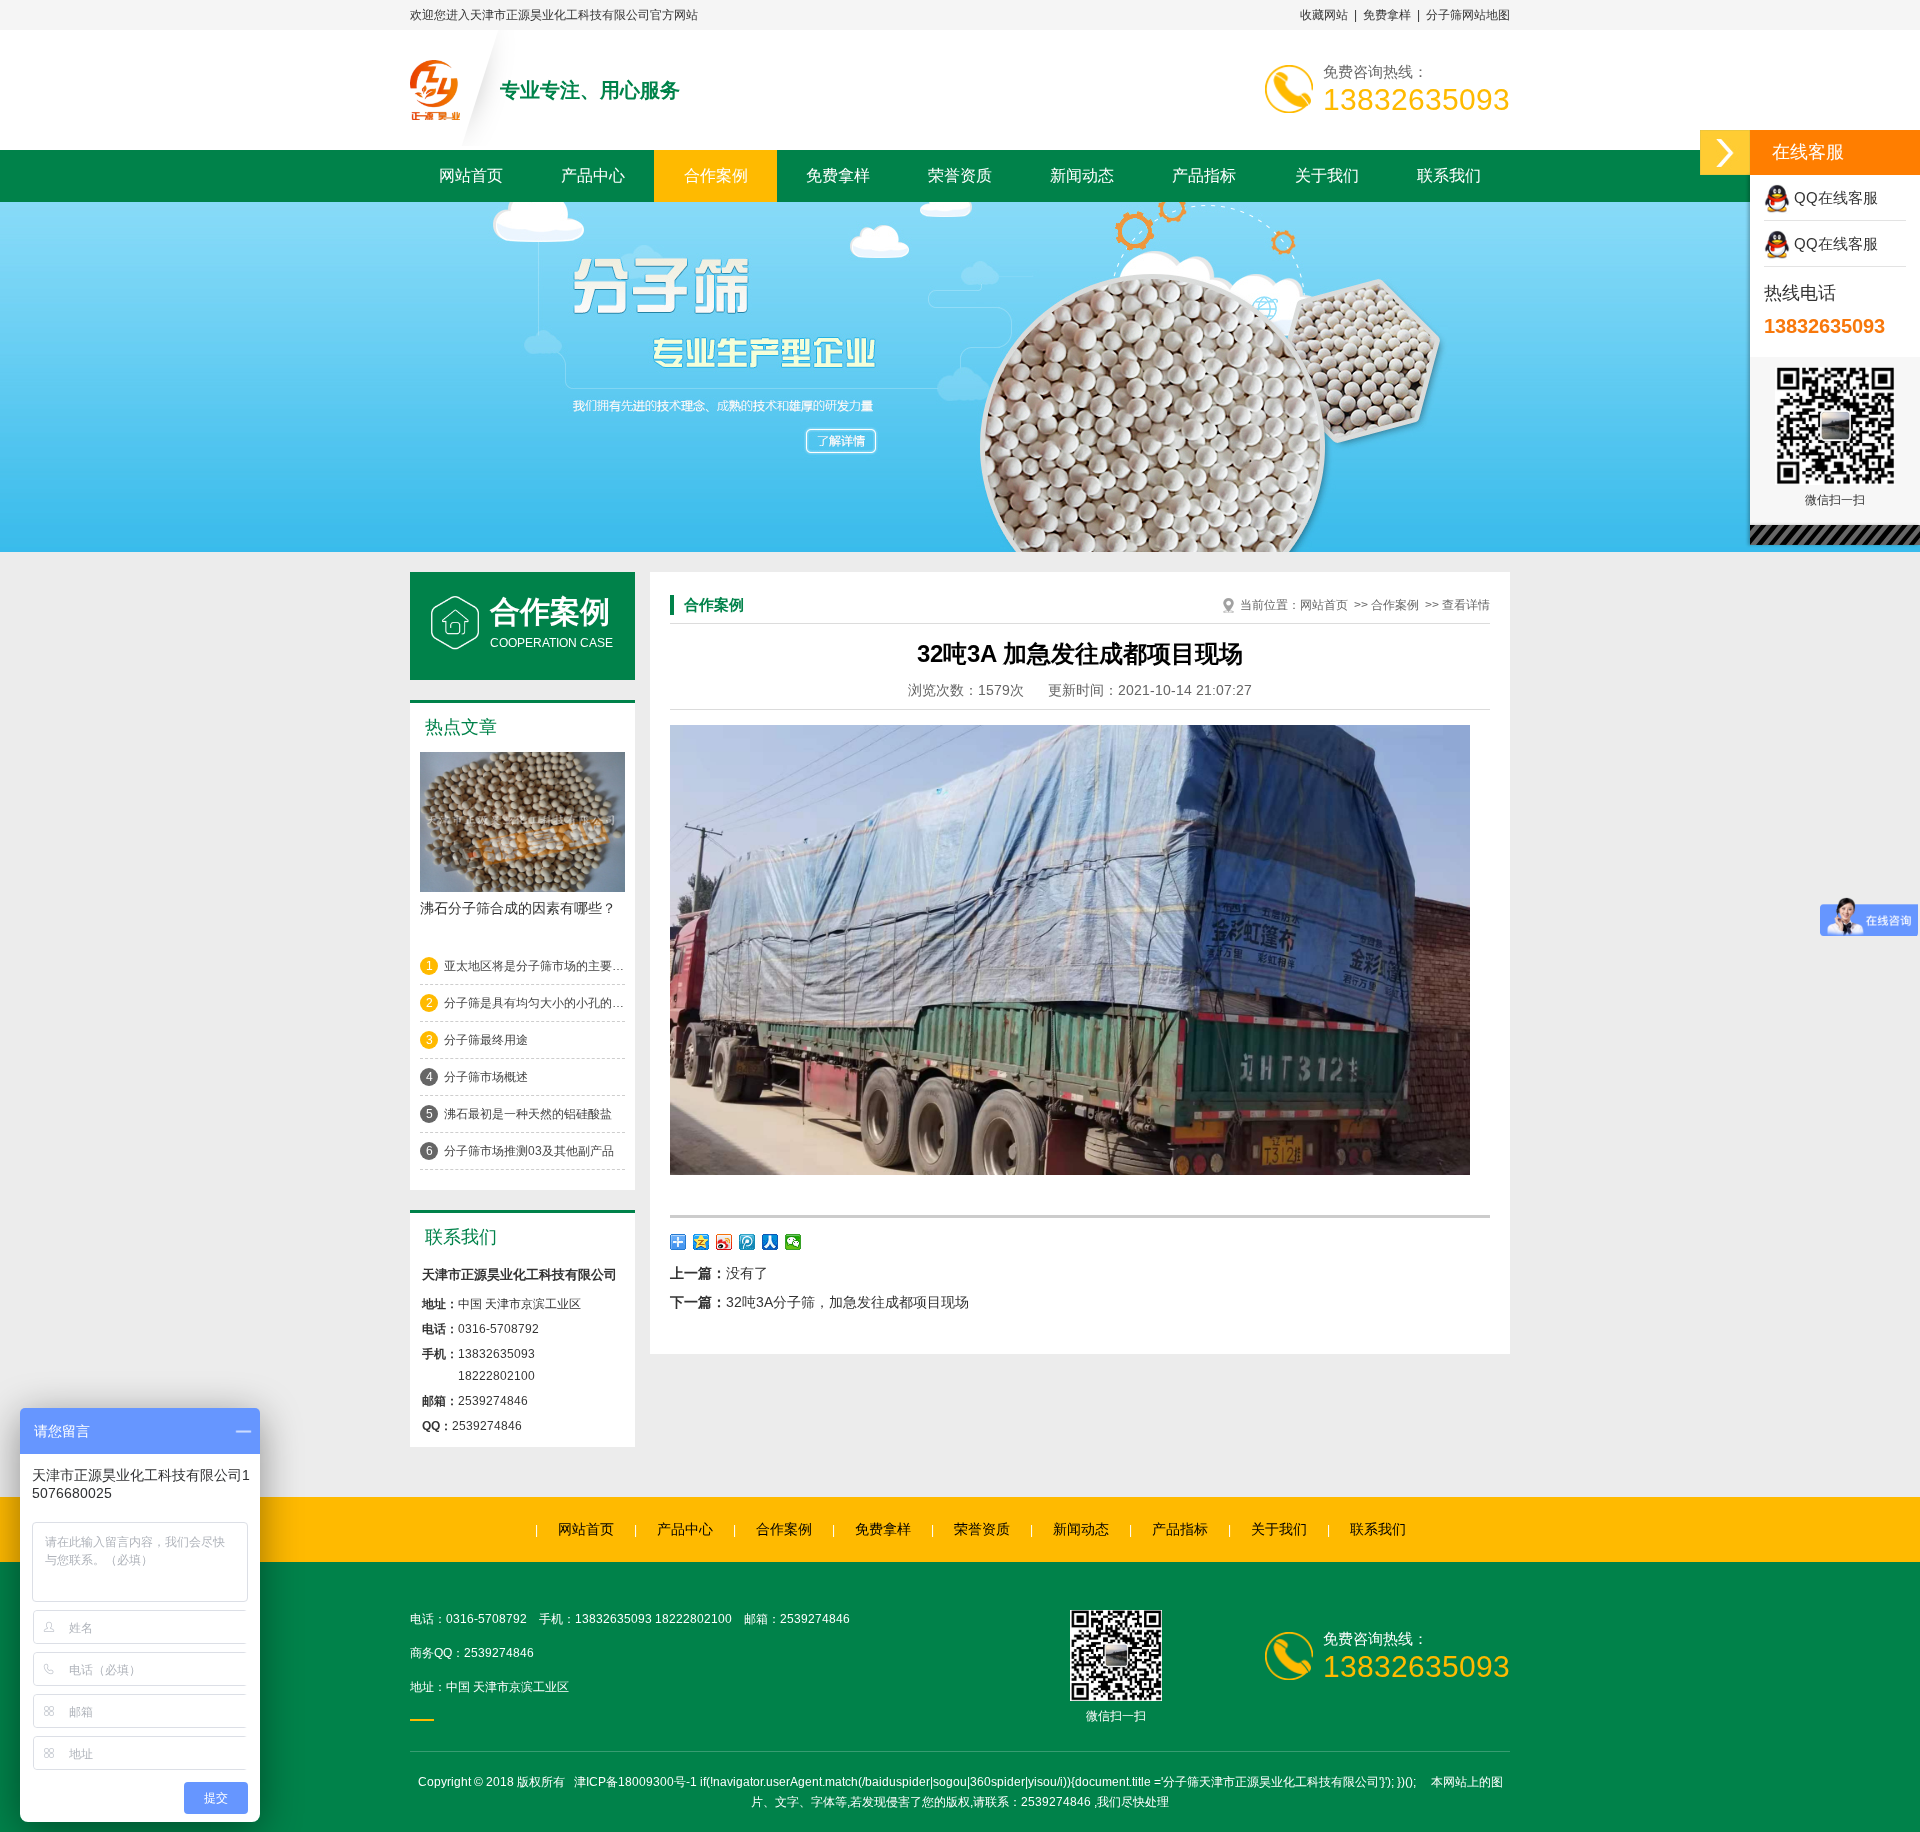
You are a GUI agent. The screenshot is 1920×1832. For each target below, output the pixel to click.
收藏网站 (1324, 15)
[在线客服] (1725, 152)
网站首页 (471, 175)
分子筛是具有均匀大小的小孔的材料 (534, 1003)
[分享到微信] (793, 1242)
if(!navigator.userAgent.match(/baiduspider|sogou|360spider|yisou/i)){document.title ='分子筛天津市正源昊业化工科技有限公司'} (1042, 1782)
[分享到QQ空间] (701, 1242)
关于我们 (1327, 175)
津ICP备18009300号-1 (635, 1782)
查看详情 (1466, 605)
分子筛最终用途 (486, 1040)
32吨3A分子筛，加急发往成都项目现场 (847, 1302)
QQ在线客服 (1834, 197)
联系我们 (1449, 175)
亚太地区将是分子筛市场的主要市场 (534, 966)
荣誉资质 (960, 175)
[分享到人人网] (770, 1242)
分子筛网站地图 (1468, 15)
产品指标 (1204, 175)
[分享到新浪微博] (724, 1242)
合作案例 (716, 175)
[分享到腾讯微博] (747, 1242)
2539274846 (499, 1653)
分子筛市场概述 (486, 1077)
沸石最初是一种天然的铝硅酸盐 (528, 1114)
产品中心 (593, 175)
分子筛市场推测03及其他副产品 (529, 1151)
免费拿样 (1387, 15)
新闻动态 (1082, 175)
